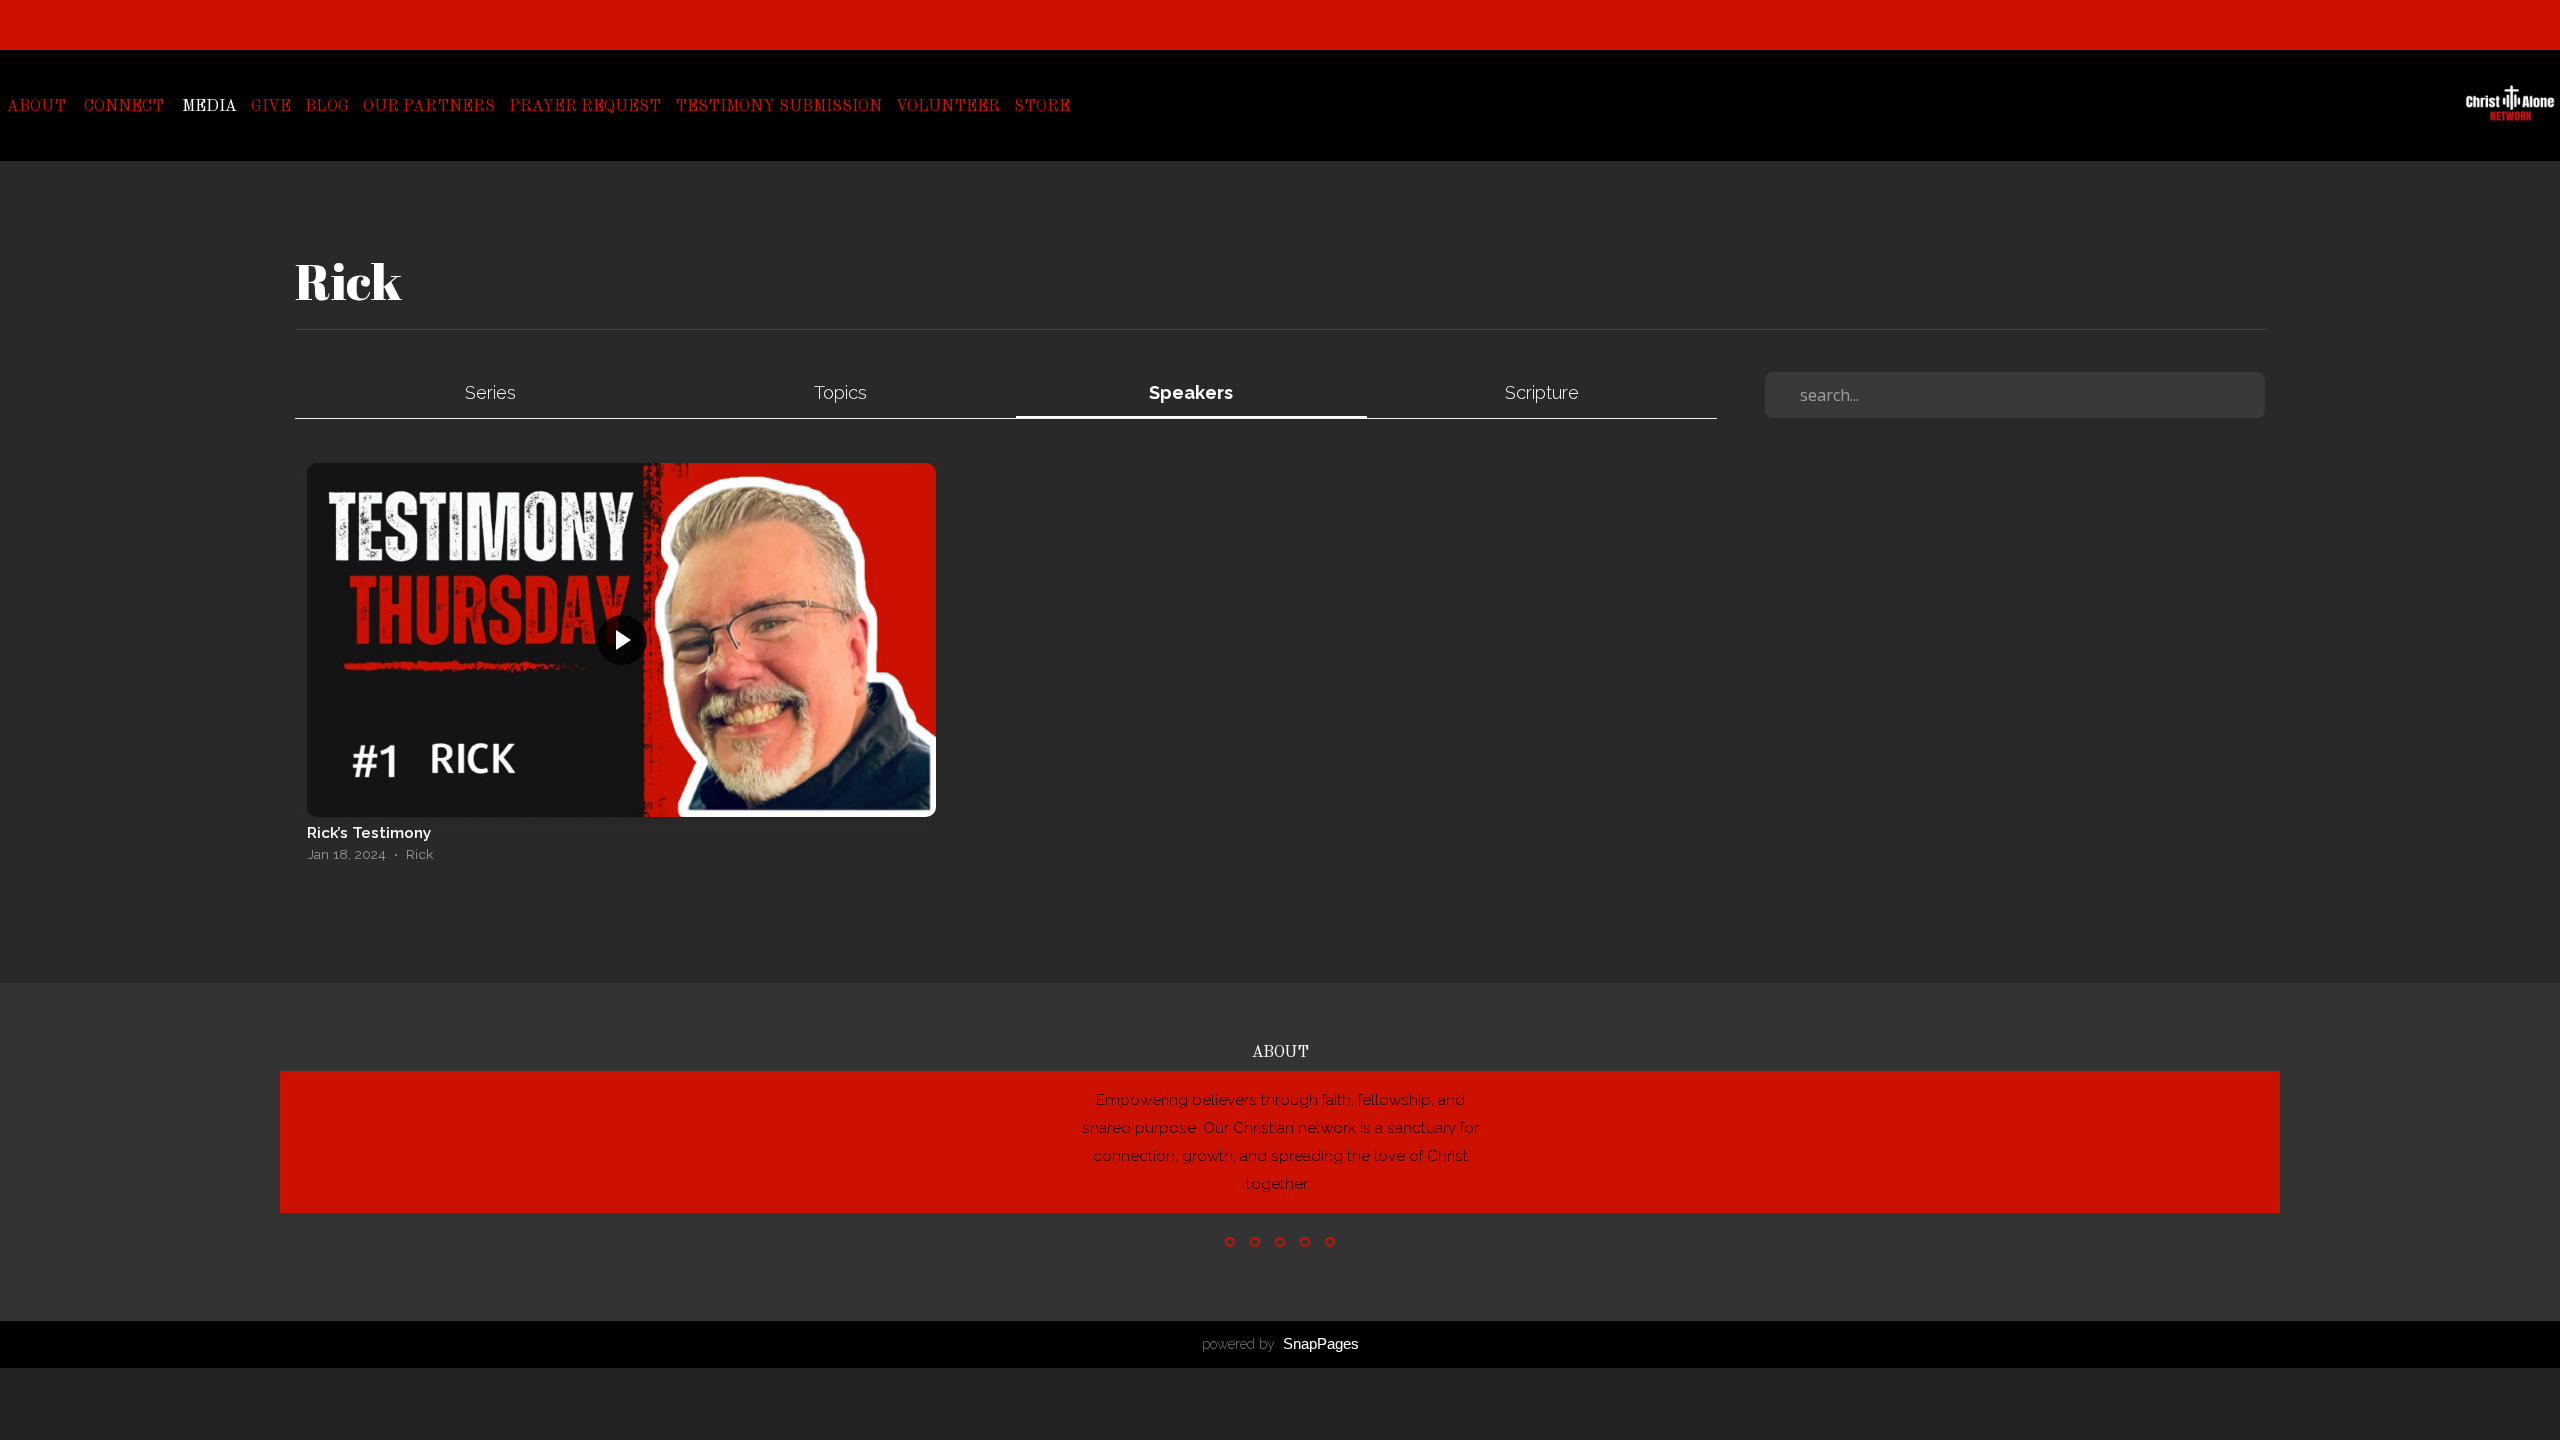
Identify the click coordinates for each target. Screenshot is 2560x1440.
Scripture (1542, 392)
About (38, 107)
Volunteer (948, 107)
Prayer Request (585, 107)
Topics (840, 392)
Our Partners (429, 107)
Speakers (1191, 392)
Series (490, 392)
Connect (126, 107)
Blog (327, 107)
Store (1042, 107)
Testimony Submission (778, 107)
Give (271, 107)
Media (209, 107)
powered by (1280, 1344)
